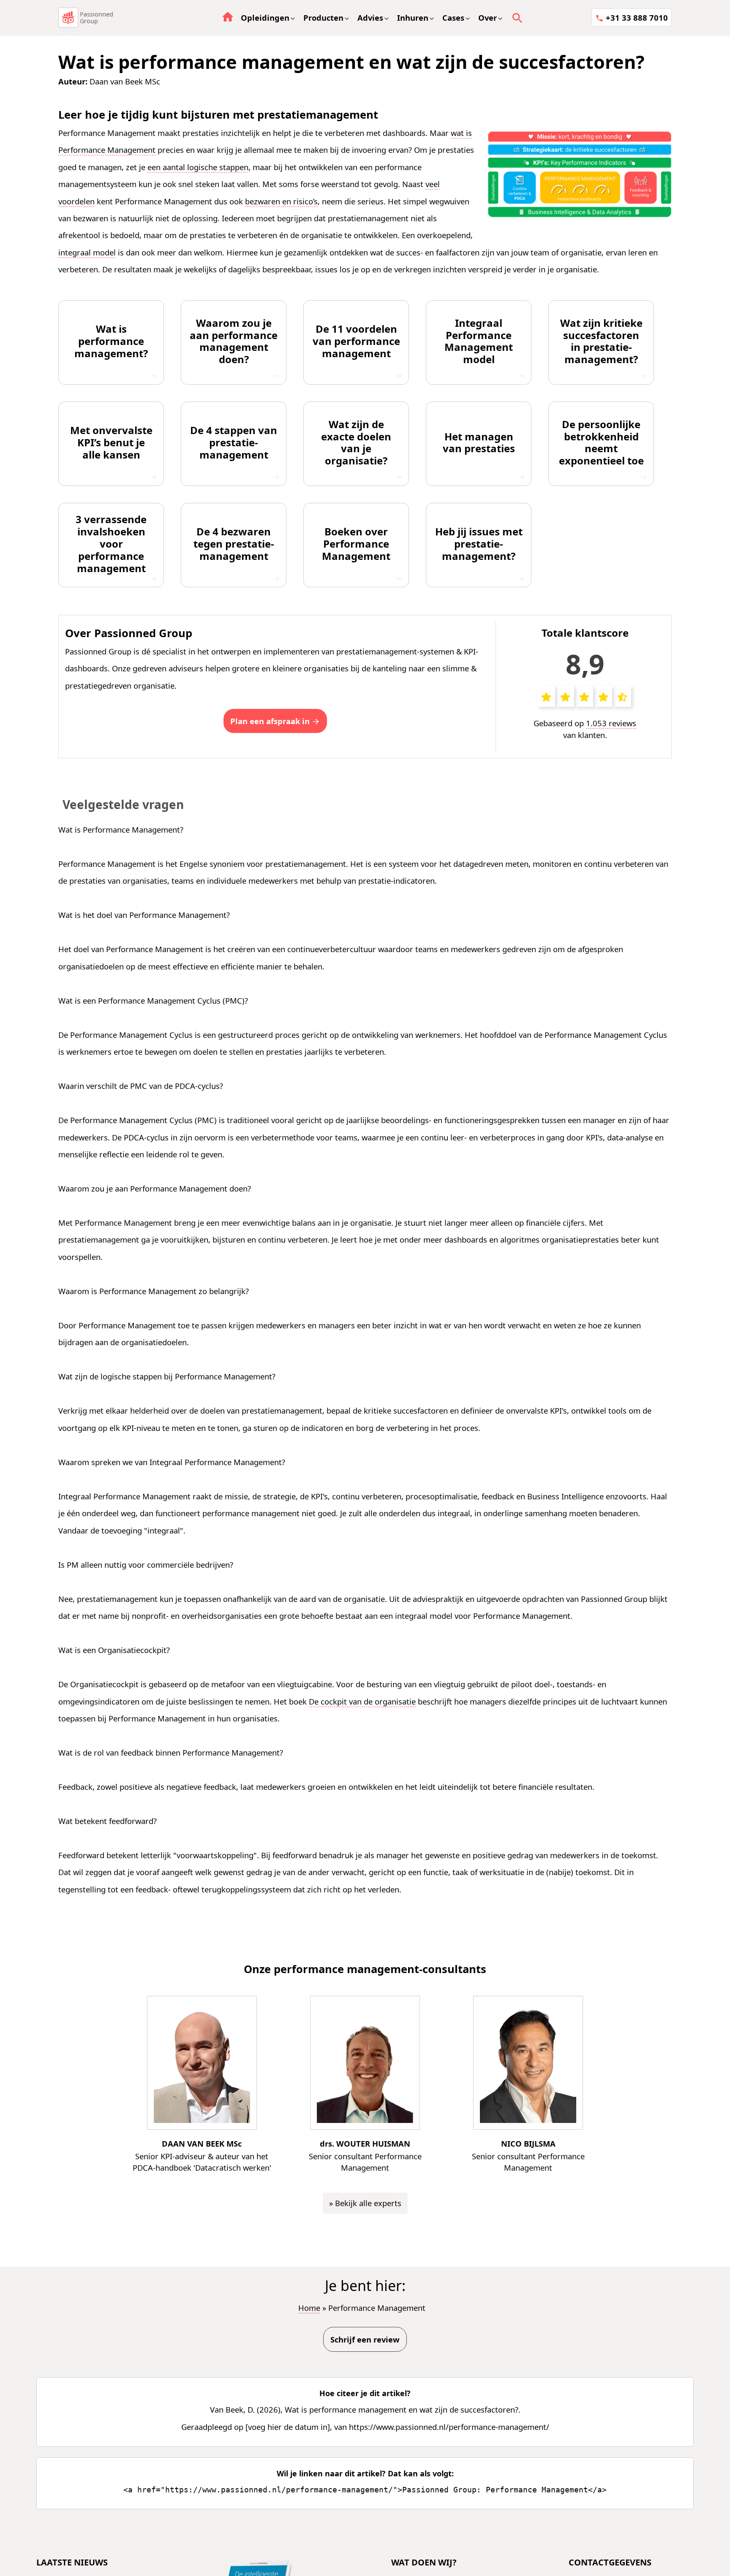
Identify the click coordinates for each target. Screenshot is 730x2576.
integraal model (87, 252)
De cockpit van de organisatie (362, 1701)
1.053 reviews (611, 723)
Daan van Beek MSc (125, 81)
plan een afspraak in (270, 721)
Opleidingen (265, 18)
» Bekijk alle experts (365, 2203)
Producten (323, 18)
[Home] (68, 17)
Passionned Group (97, 18)
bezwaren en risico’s (281, 201)
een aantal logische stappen (198, 167)
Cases (453, 18)
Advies (370, 18)
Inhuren (413, 18)
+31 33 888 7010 (637, 18)
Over (488, 18)
